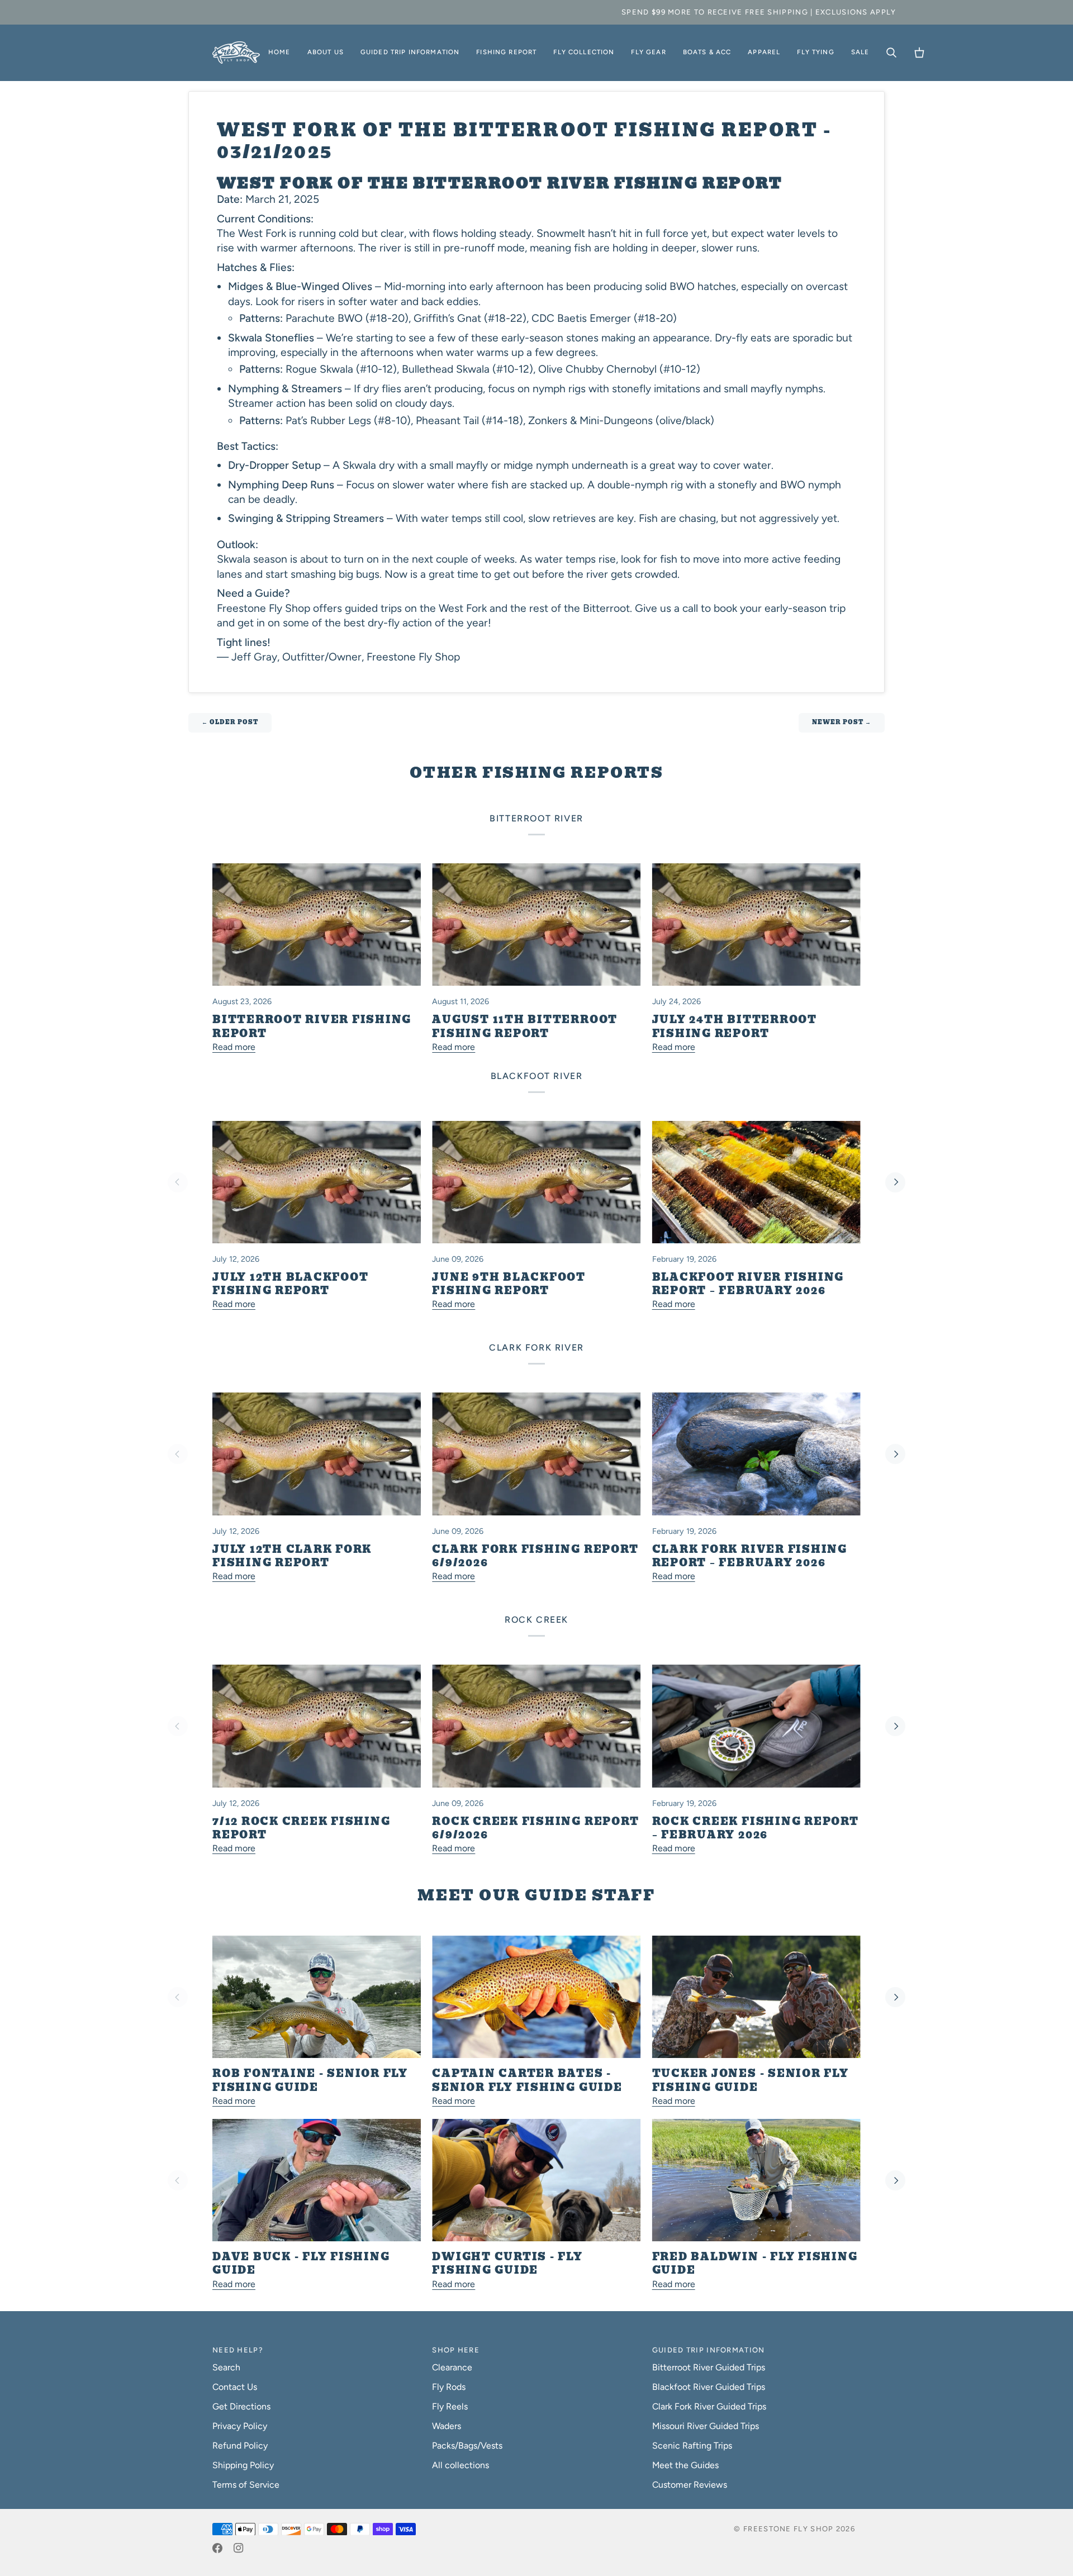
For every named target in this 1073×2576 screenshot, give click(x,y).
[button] (326, 53)
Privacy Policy (240, 2426)
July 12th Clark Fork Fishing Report (292, 1556)
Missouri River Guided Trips (706, 2426)
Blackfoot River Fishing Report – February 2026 (748, 1284)
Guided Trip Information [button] (709, 2350)
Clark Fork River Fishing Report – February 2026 (750, 1556)
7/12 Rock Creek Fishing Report (301, 1828)
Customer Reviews (690, 2485)
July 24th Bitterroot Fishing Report (735, 1026)
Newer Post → (842, 722)
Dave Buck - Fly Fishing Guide (301, 2264)
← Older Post (230, 722)
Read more (234, 1047)
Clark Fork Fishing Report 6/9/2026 (535, 1556)
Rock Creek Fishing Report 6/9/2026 (535, 1828)
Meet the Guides (685, 2465)
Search (226, 2367)
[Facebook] (217, 2548)
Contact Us (235, 2387)
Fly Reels (450, 2406)
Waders (447, 2426)
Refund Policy (240, 2446)
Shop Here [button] (456, 2350)
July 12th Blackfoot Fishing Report (290, 1284)
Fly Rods (449, 2387)
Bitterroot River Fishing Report (312, 1026)
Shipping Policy (243, 2465)
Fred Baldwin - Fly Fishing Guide (755, 2264)
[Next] (895, 1182)
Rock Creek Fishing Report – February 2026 (756, 1828)
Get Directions (241, 2406)
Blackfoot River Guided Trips (709, 2387)
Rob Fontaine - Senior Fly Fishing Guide (310, 2080)
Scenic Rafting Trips (692, 2446)
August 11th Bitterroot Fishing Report (525, 1026)
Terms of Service (246, 2485)
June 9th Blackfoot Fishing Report (509, 1284)
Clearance (452, 2367)
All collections (460, 2465)
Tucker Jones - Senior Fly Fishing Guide (751, 2080)
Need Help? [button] (238, 2350)
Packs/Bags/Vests (467, 2446)
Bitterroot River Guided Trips (709, 2367)
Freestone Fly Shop (788, 2529)
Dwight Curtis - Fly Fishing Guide (507, 2264)
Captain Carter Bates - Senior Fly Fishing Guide (527, 2080)
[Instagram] (239, 2548)
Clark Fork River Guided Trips (709, 2406)
